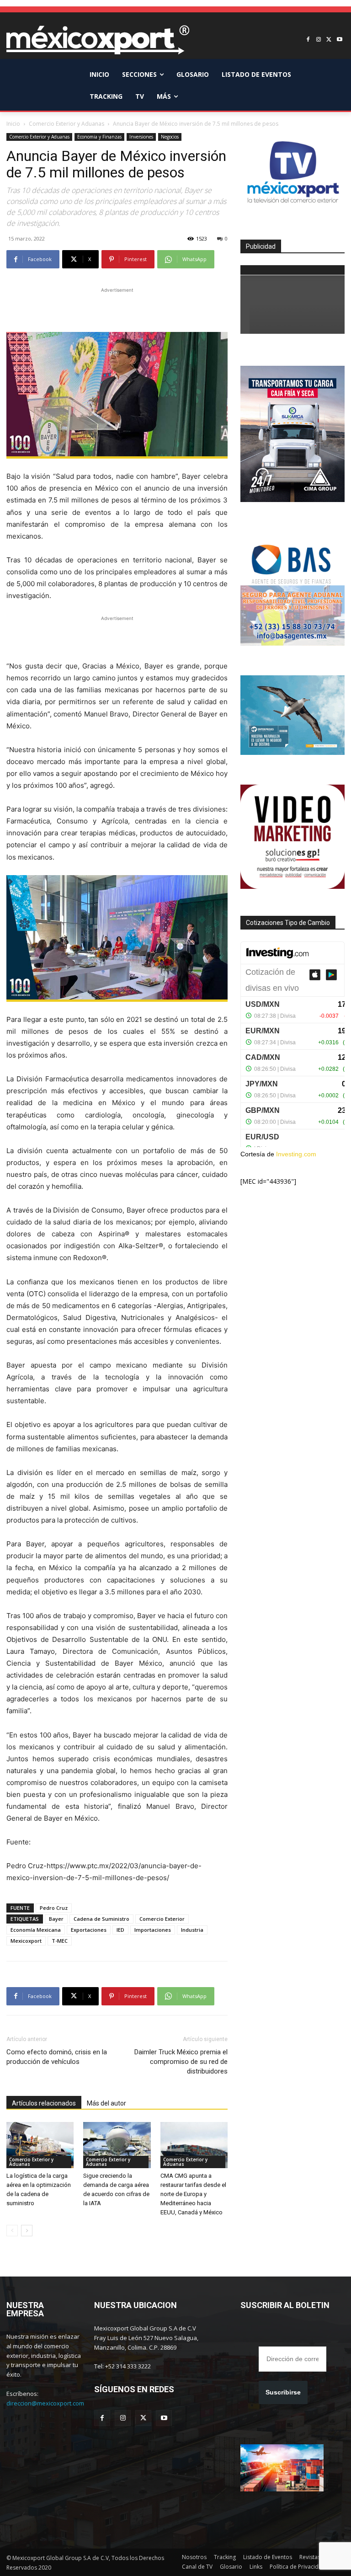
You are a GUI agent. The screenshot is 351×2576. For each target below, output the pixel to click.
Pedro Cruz (54, 1908)
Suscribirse (283, 2392)
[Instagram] (319, 40)
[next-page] (27, 2231)
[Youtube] (339, 40)
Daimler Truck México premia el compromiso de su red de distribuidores (181, 2062)
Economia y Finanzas (99, 137)
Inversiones (141, 137)
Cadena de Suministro (101, 1919)
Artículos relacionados (44, 2103)
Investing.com (296, 1154)
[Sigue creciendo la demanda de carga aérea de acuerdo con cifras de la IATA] (117, 2145)
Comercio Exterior (162, 1919)
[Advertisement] (117, 309)
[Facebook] (308, 40)
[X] (329, 40)
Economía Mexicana (36, 1930)
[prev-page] (12, 2231)
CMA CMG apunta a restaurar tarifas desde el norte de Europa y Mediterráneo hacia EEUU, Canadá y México (193, 2194)
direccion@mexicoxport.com (45, 2403)
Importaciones (153, 1930)
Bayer (56, 1919)
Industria (192, 1930)
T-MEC (60, 1941)
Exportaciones (89, 1930)
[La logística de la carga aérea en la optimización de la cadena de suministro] (40, 2145)
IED (120, 1930)
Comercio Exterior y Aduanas (66, 124)
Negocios (170, 137)
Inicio (13, 124)
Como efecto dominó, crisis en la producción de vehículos (57, 2057)
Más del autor (106, 2103)
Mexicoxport (26, 1941)
